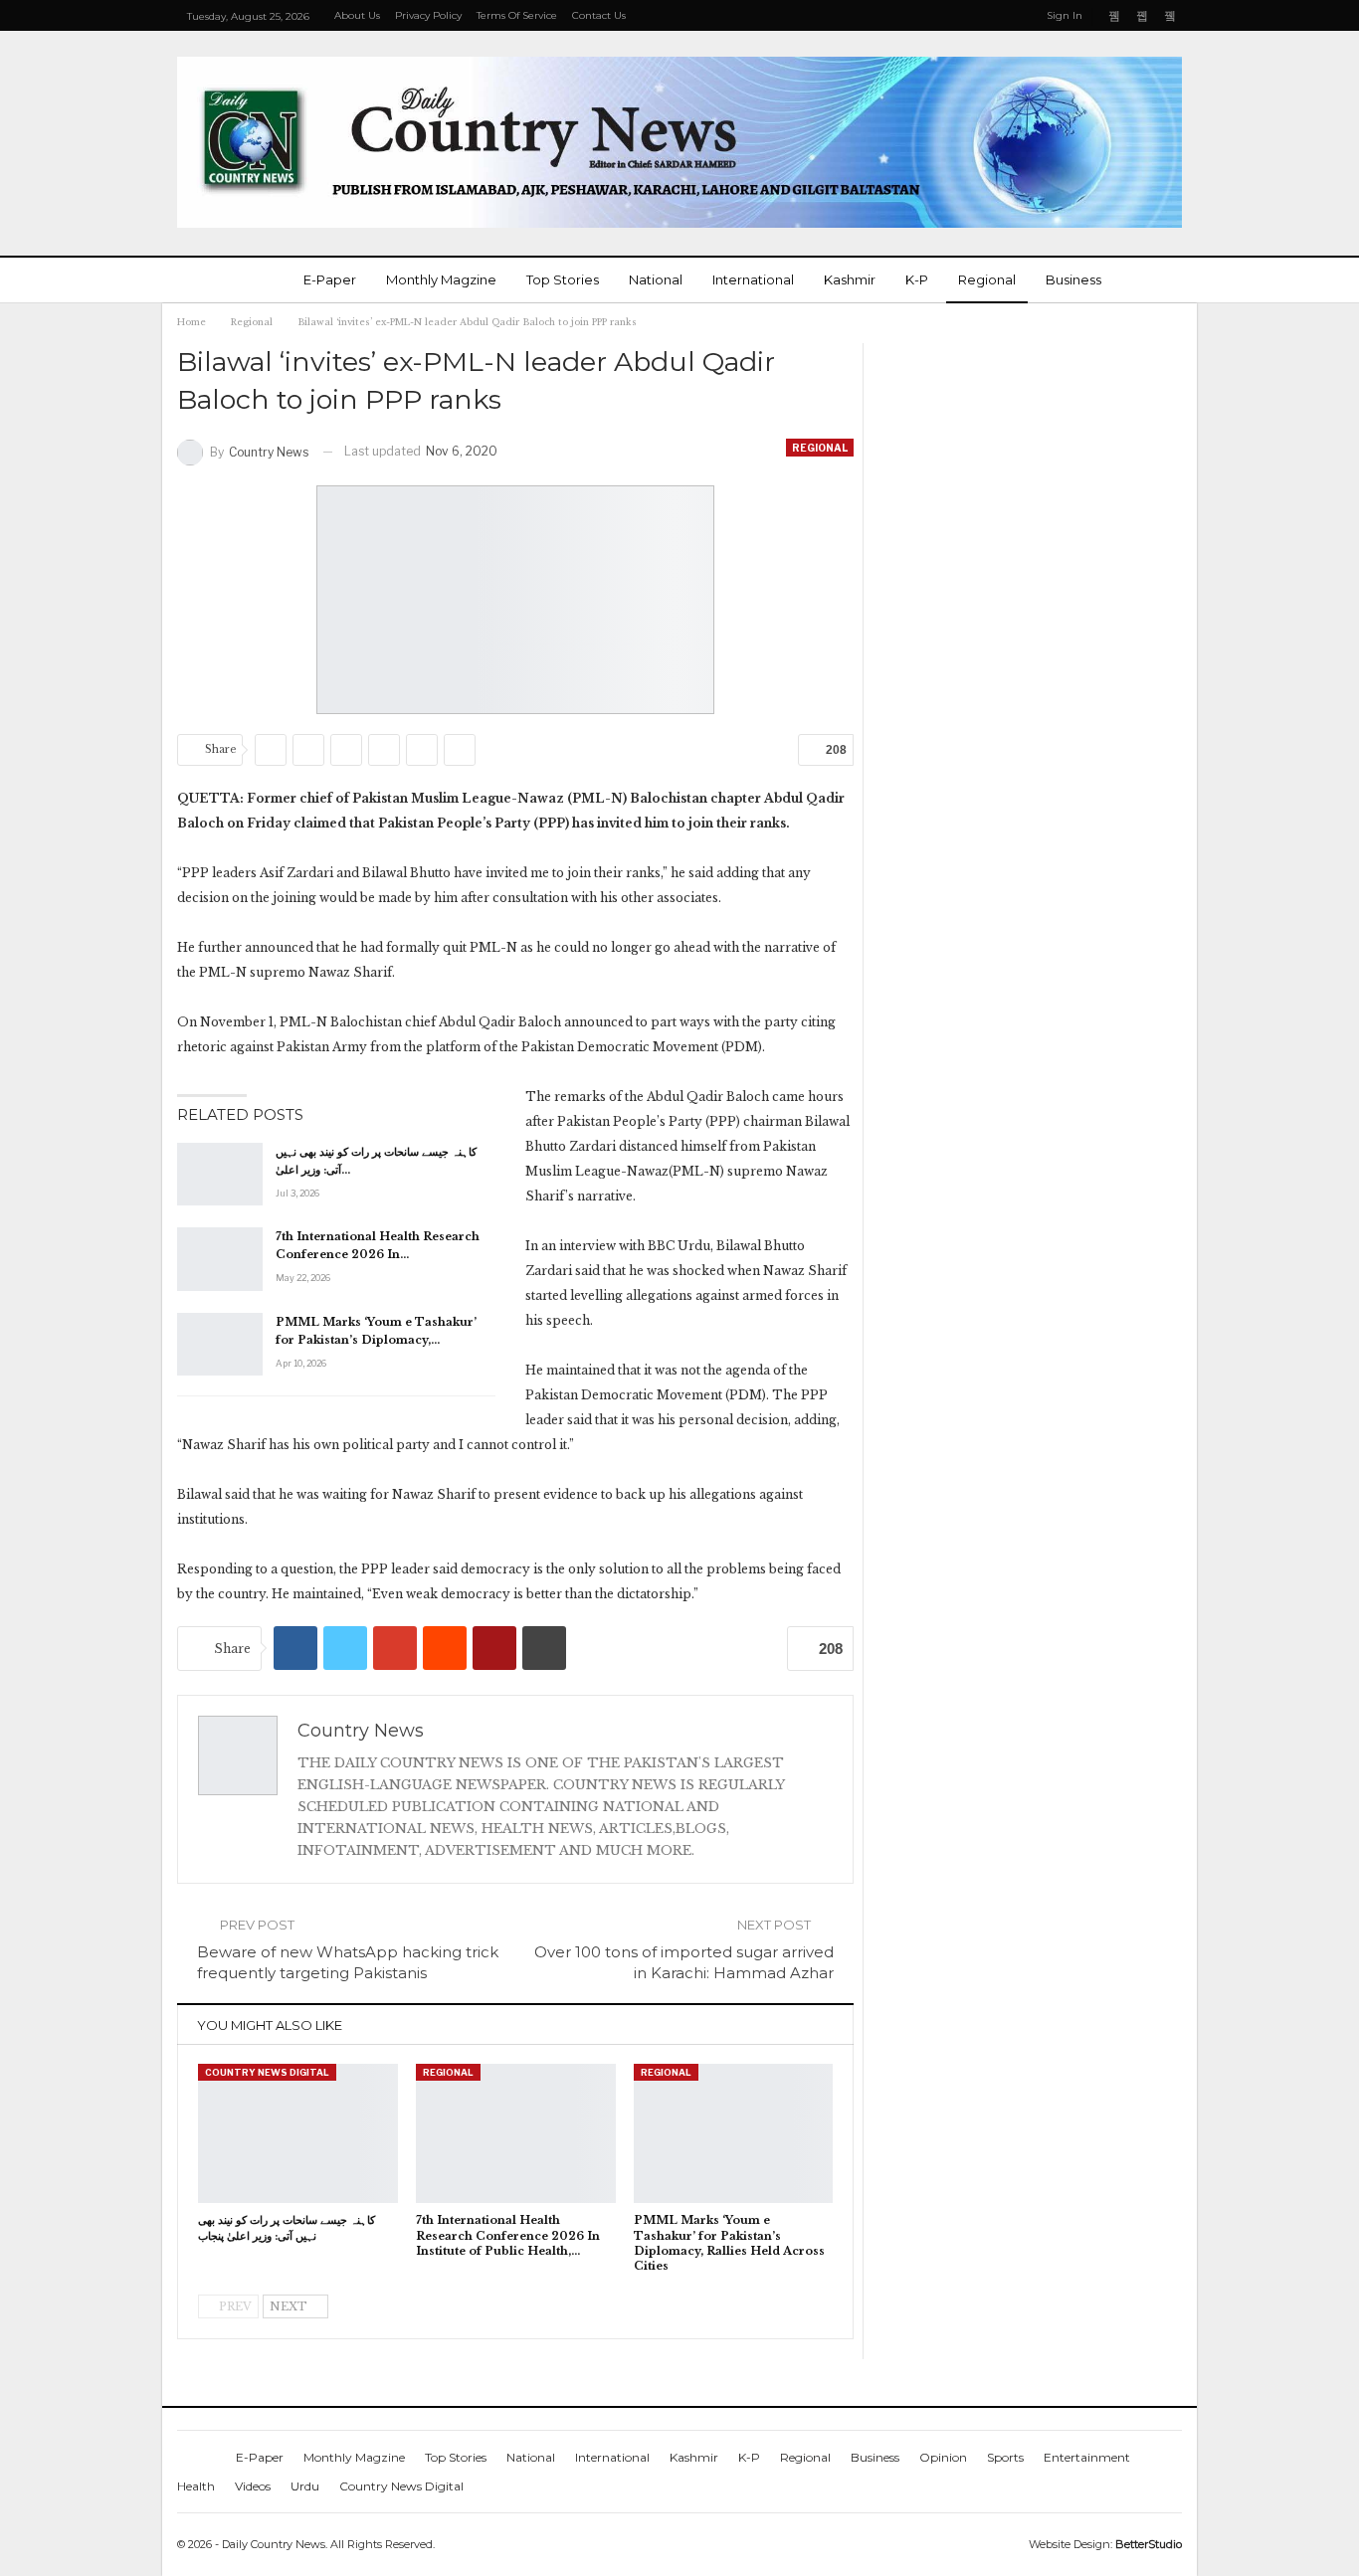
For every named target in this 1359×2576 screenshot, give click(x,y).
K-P (917, 279)
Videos (253, 2486)
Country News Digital (267, 2072)
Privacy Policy (428, 15)
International (753, 279)
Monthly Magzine (441, 279)
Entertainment (1087, 2457)
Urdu (305, 2486)
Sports (1005, 2457)
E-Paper (330, 279)
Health (196, 2486)
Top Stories (563, 279)
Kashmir (850, 279)
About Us (357, 15)
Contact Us (599, 15)
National (656, 279)
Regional (987, 279)
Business (1073, 279)
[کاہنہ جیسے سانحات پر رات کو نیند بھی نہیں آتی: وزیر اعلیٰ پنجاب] (220, 1175)
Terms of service (517, 15)
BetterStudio (1149, 2544)
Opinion (943, 2457)
